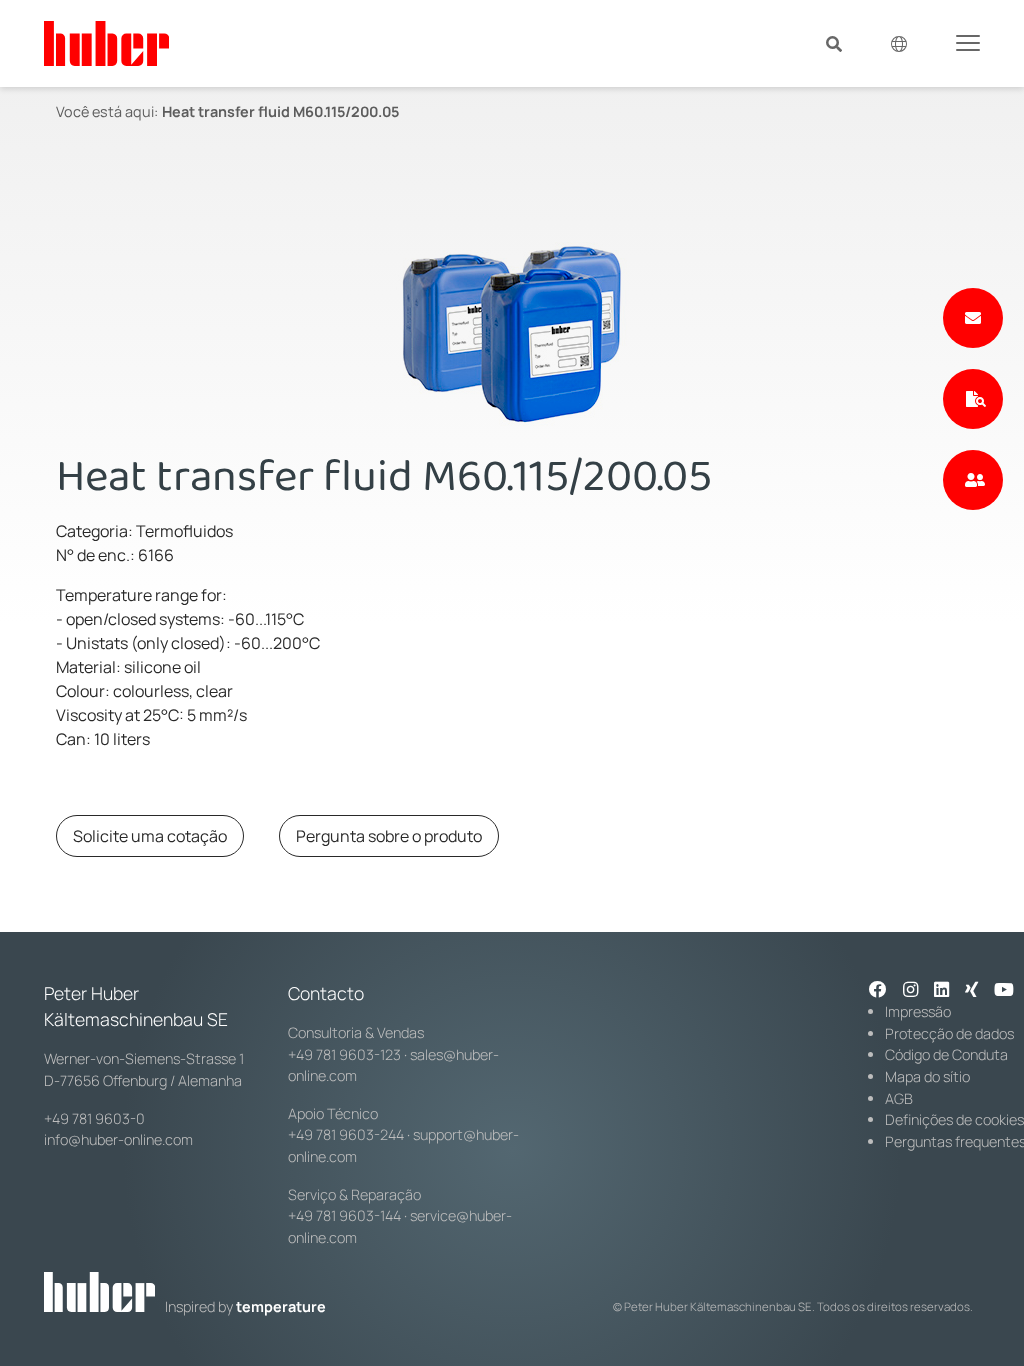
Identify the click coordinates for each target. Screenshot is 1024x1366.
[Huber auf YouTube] (1004, 991)
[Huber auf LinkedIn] (941, 991)
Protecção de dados (949, 1033)
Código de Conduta (946, 1054)
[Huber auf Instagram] (910, 991)
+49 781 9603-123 (344, 1054)
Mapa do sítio (927, 1076)
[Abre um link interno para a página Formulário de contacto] (973, 318)
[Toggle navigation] (968, 42)
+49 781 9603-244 (346, 1134)
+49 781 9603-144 (344, 1215)
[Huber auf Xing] (971, 991)
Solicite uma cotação (150, 836)
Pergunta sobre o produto (389, 836)
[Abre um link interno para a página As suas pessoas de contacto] (973, 480)
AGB (899, 1098)
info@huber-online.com (118, 1139)
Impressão (918, 1011)
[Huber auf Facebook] (878, 991)
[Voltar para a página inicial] (106, 43)
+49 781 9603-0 (94, 1118)
